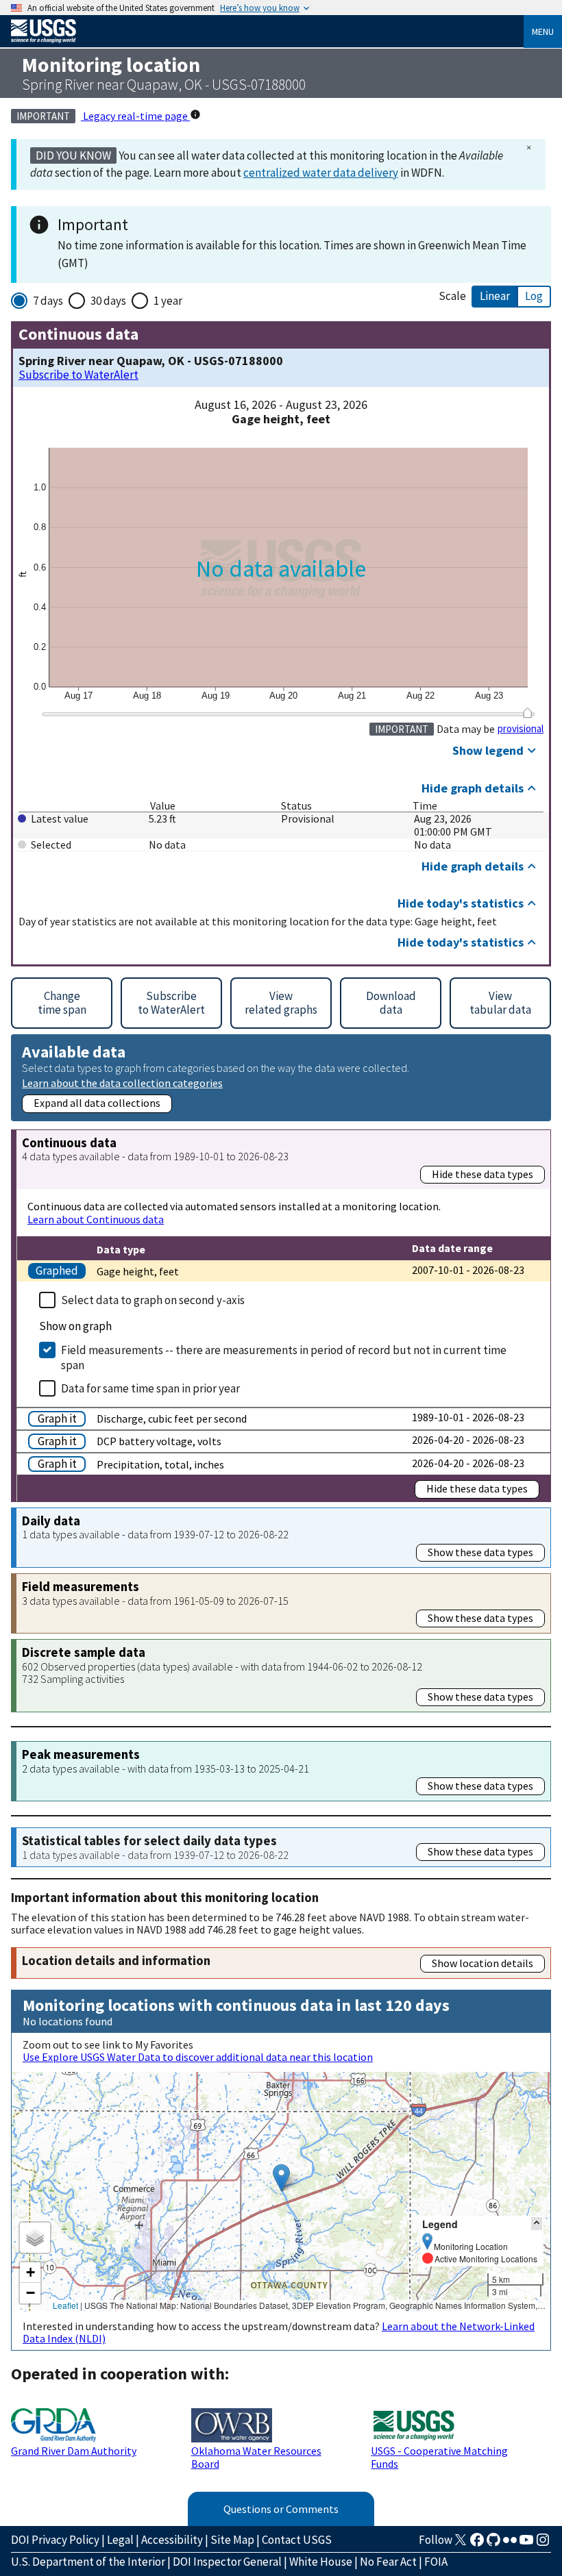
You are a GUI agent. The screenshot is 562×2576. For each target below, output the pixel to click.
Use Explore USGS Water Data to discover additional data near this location (198, 2057)
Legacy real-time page (135, 116)
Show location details (482, 1963)
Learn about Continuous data (96, 1219)
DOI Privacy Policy (55, 2540)
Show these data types (480, 1552)
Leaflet (65, 2305)
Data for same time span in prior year (150, 1388)
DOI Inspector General (227, 2562)
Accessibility (172, 2540)
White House (321, 2562)
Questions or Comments (281, 2509)
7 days (48, 301)
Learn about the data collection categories (122, 1083)
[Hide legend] (537, 2224)
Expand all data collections (97, 1103)
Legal (120, 2540)
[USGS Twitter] (461, 2544)
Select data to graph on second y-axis (153, 1300)
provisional (521, 729)
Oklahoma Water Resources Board (256, 2457)
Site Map (232, 2540)
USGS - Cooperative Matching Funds (439, 2457)
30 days (108, 301)
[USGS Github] (493, 2544)
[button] (281, 2178)
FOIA (436, 2562)
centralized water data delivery (321, 173)
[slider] (527, 713)
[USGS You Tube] (526, 2544)
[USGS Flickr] (510, 2544)
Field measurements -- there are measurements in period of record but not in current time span (284, 1358)
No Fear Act (388, 2562)
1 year (168, 301)
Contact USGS (297, 2540)
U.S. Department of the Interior (88, 2562)
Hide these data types (482, 1174)
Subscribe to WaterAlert (78, 375)
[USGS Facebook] (477, 2544)
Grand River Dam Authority (74, 2451)
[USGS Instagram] (543, 2544)
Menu (543, 32)
